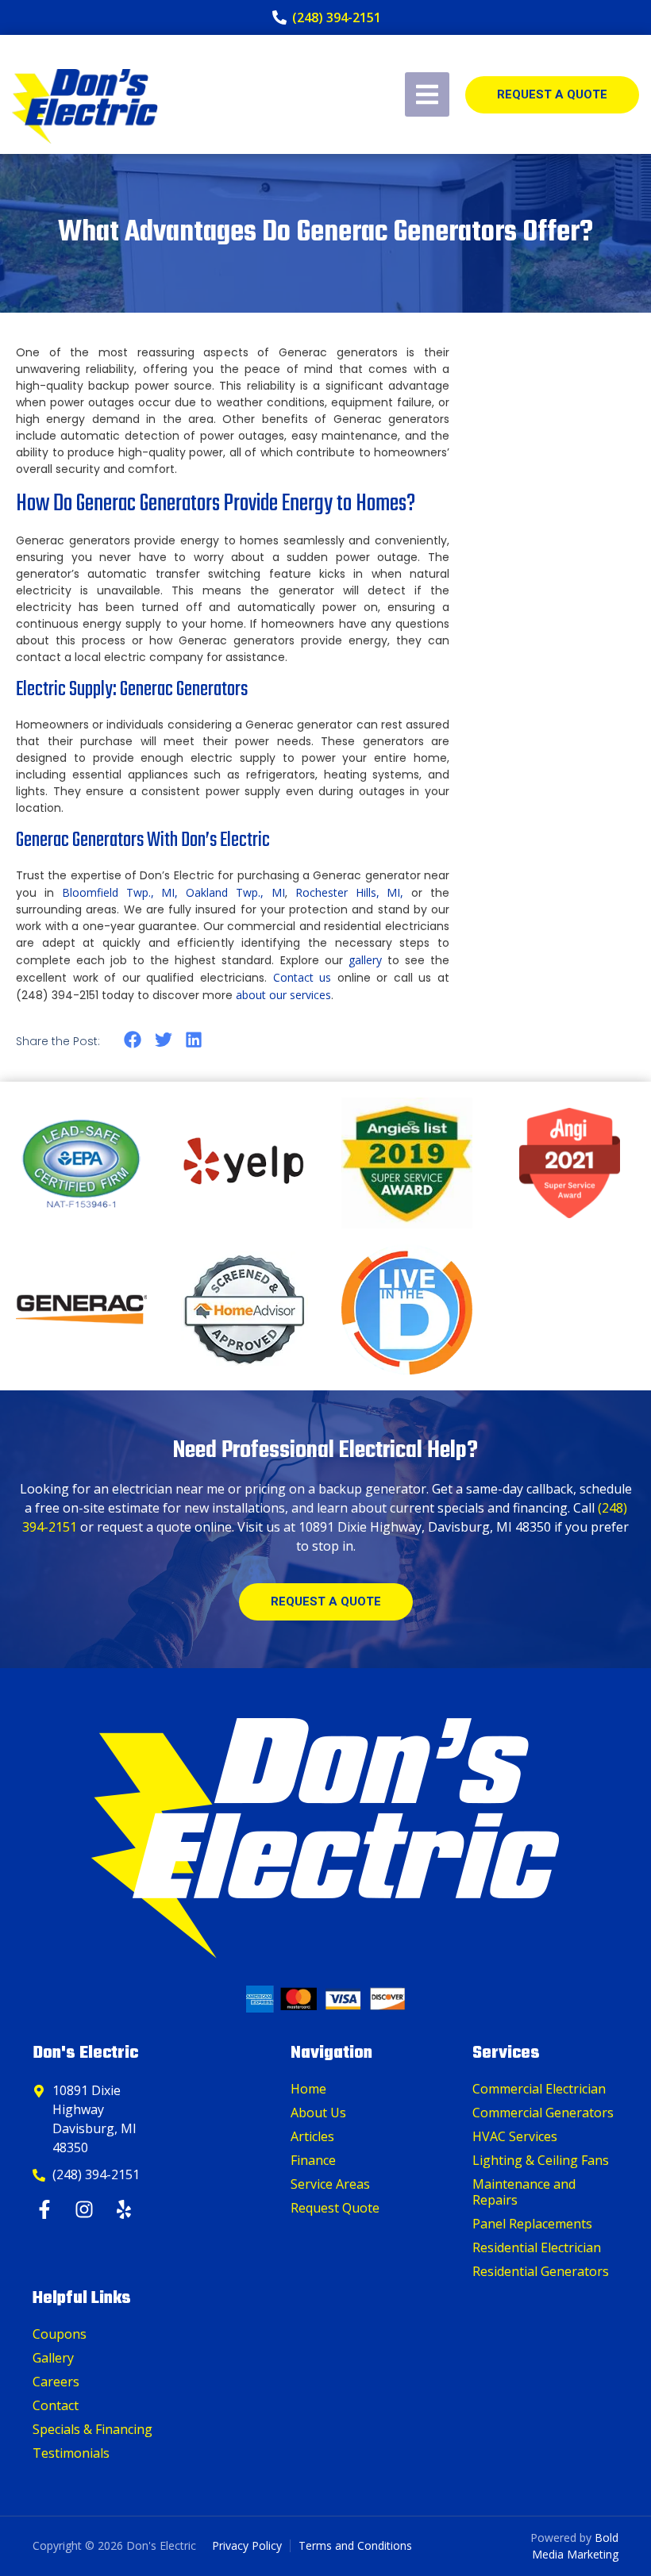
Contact (56, 2405)
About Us (318, 2113)
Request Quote (335, 2208)
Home (308, 2089)
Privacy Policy (247, 2545)
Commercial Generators (543, 2113)
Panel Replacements (532, 2224)
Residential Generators (541, 2271)
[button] (133, 1040)
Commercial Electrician (539, 2089)
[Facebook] (46, 2209)
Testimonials (71, 2453)
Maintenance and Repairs (524, 2192)
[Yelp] (126, 2209)
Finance (313, 2160)
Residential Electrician (537, 2247)
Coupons (60, 2334)
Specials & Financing (92, 2429)
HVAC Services (515, 2136)
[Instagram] (86, 2209)
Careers (56, 2382)
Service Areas (330, 2184)
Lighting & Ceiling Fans (541, 2160)
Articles (312, 2136)
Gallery (53, 2358)
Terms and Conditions (355, 2545)
